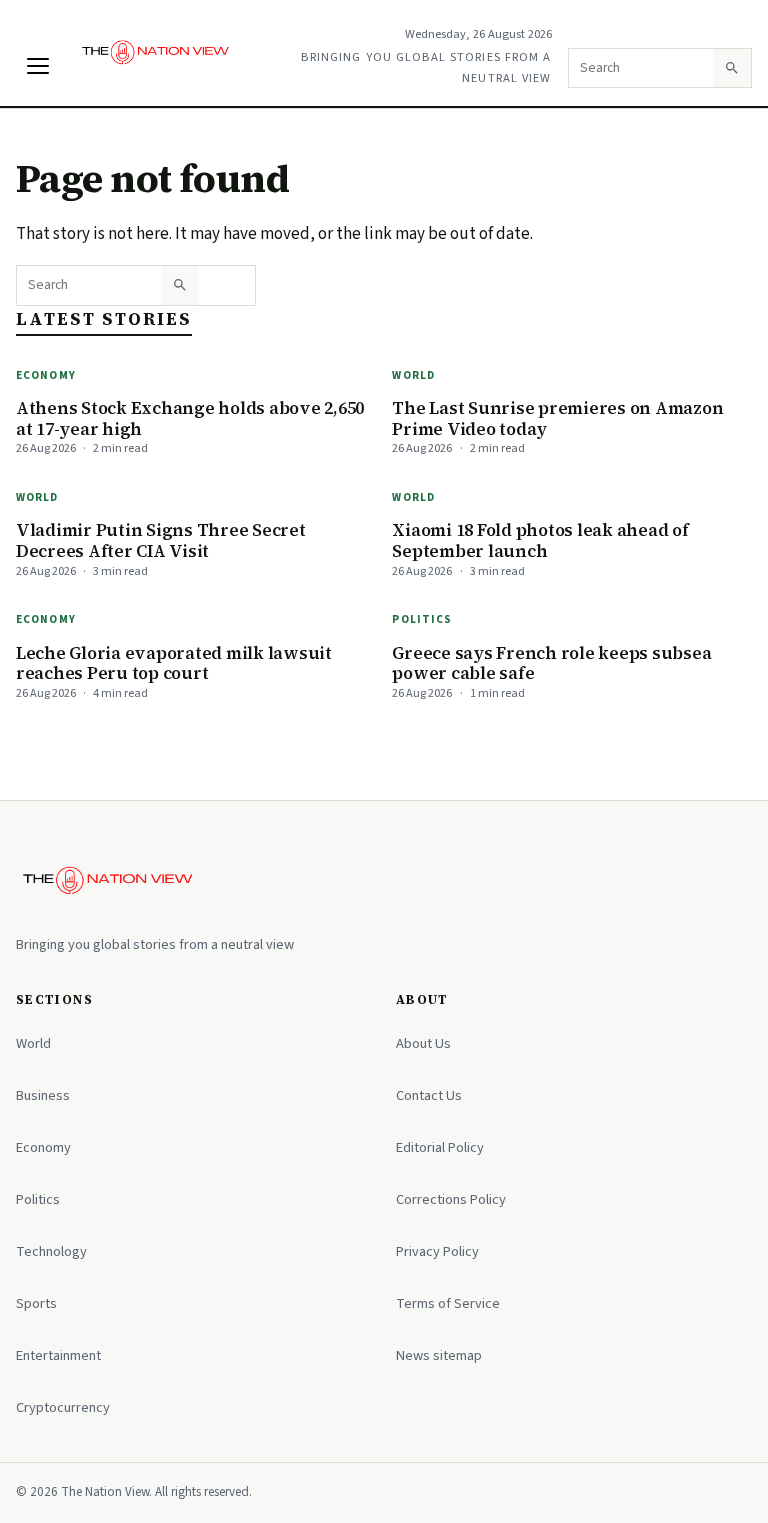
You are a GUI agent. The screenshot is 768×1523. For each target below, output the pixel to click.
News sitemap (439, 1355)
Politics (422, 619)
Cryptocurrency (63, 1407)
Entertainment (58, 1355)
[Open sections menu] (38, 66)
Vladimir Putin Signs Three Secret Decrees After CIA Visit (161, 540)
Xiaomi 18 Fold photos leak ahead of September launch (540, 540)
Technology (51, 1251)
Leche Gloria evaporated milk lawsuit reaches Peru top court (174, 663)
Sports (36, 1303)
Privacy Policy (437, 1251)
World (413, 375)
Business (43, 1095)
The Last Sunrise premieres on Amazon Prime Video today (557, 418)
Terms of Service (448, 1303)
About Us (423, 1043)
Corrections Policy (451, 1199)
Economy (46, 375)
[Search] (732, 68)
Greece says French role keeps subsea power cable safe (551, 663)
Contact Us (429, 1095)
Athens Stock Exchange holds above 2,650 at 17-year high (190, 418)
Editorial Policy (440, 1147)
